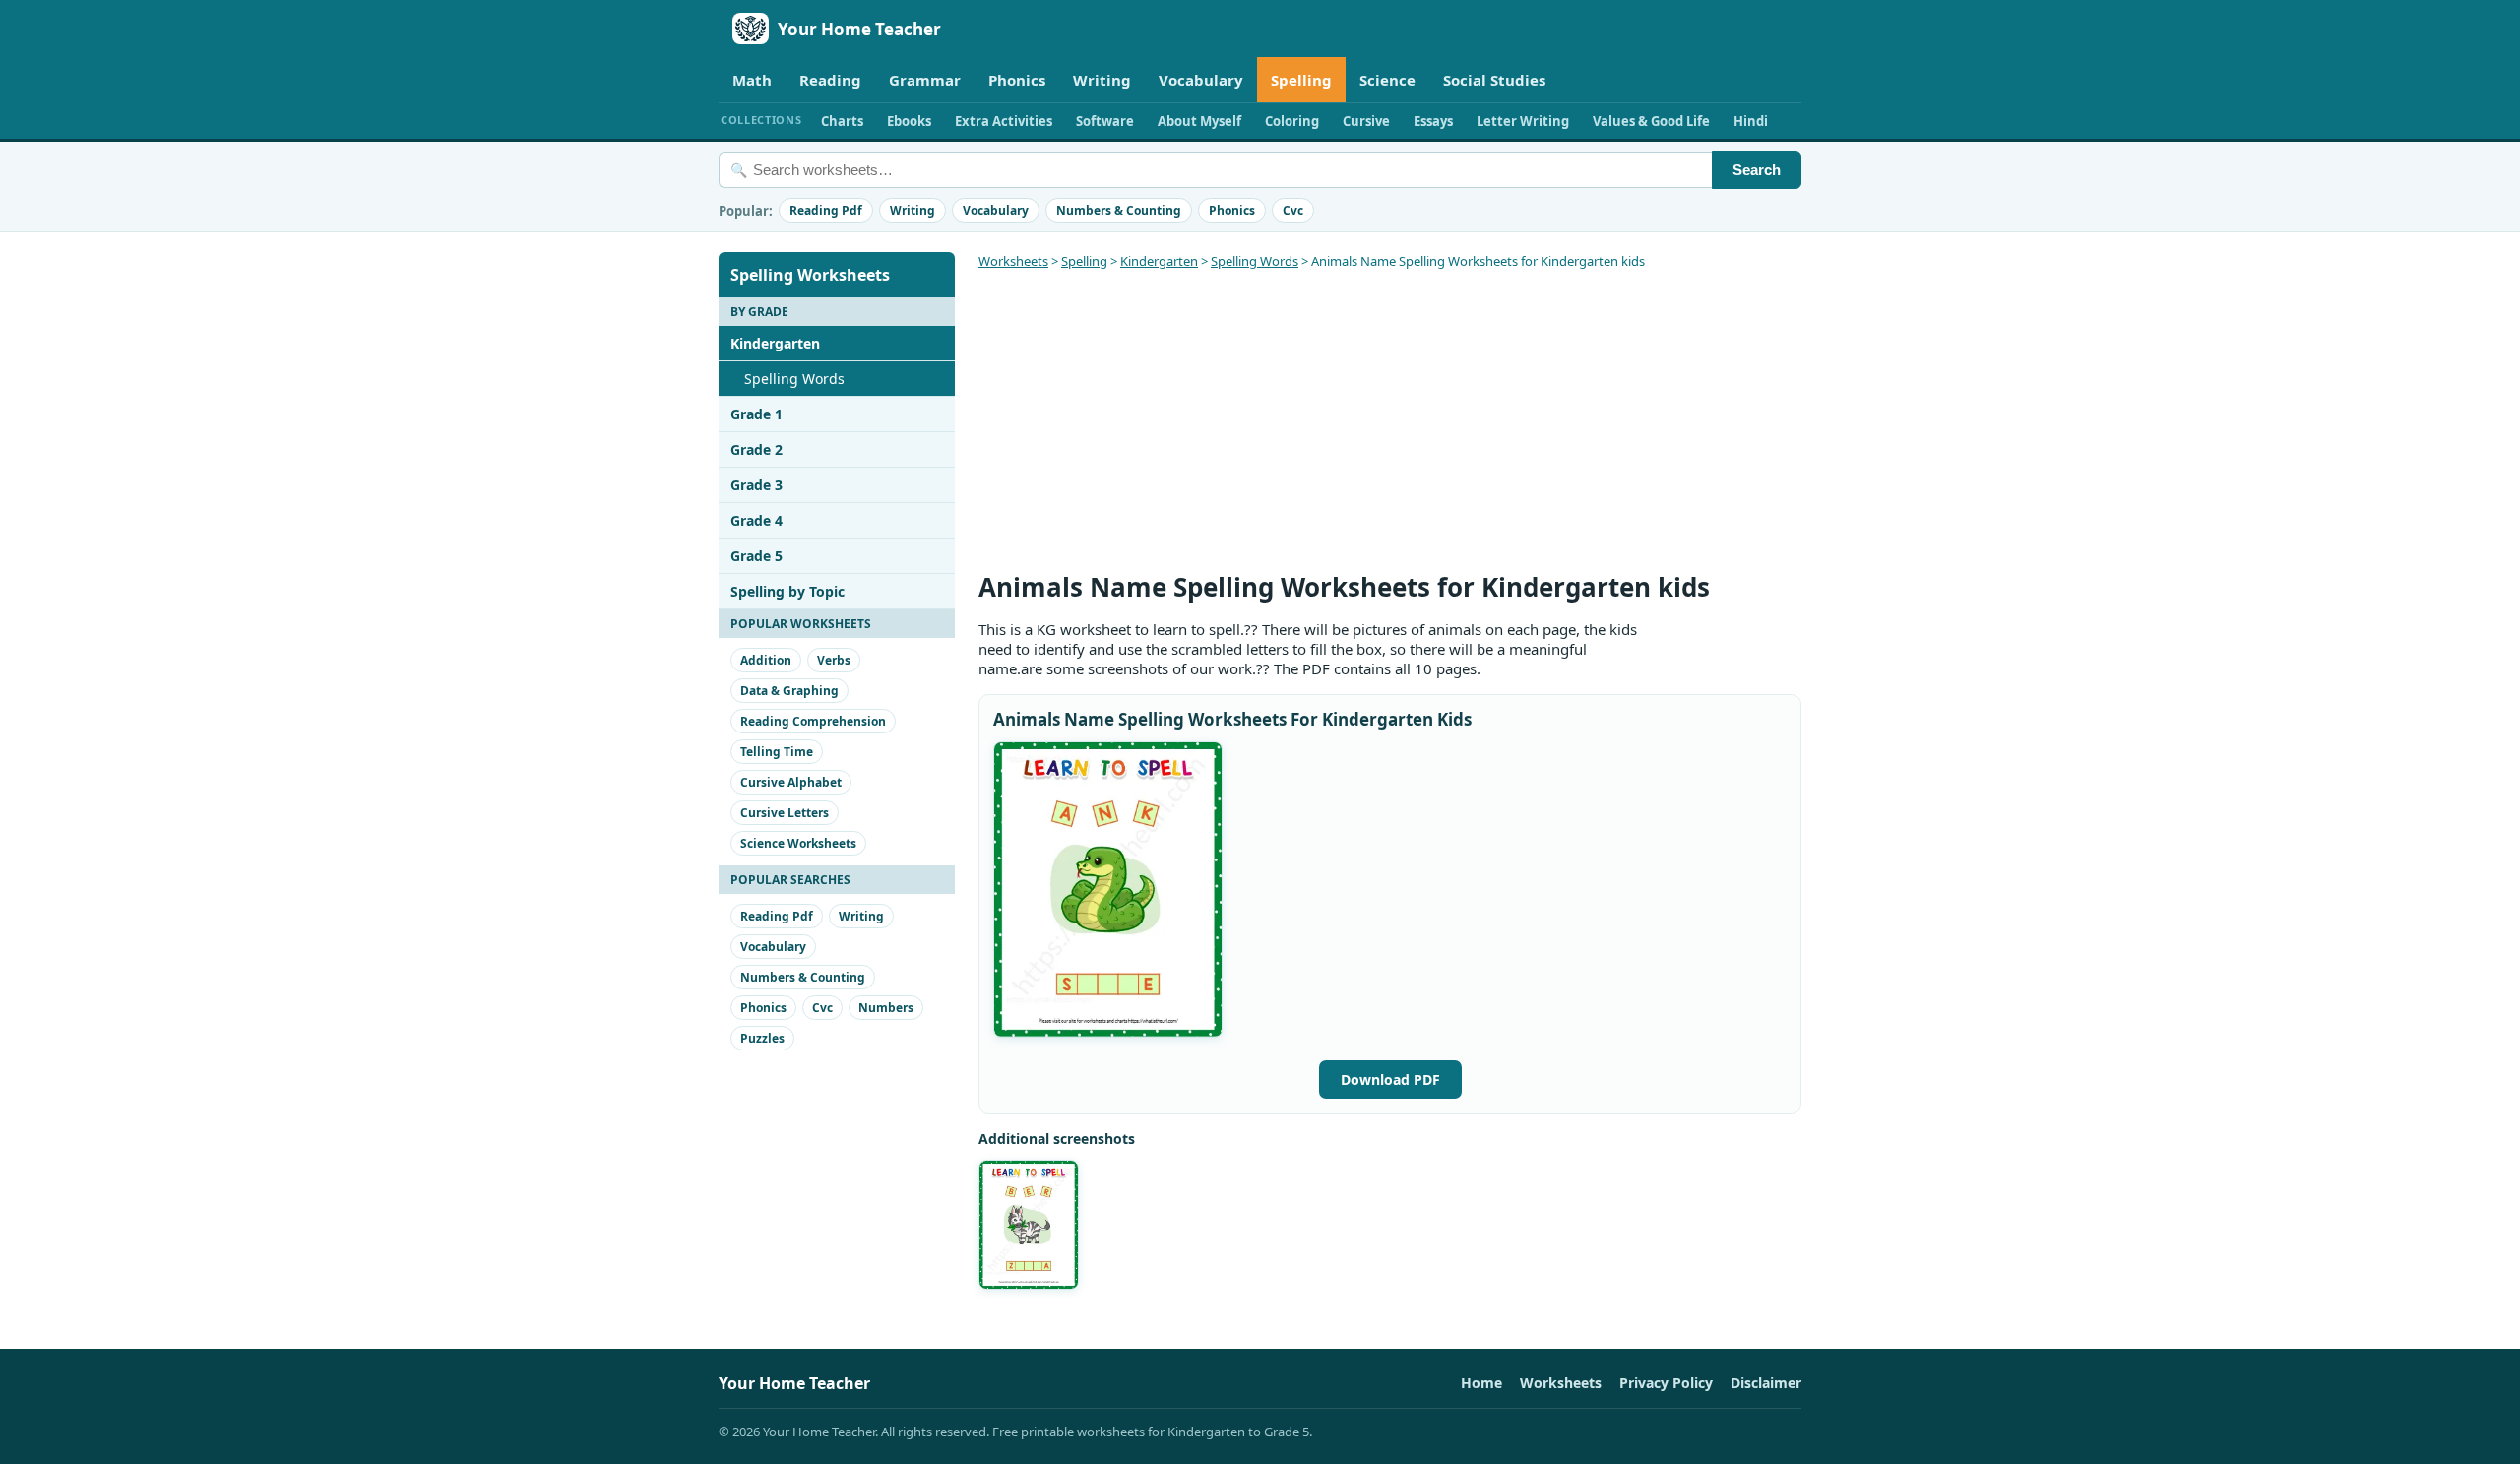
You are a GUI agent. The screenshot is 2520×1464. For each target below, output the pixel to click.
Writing (1102, 80)
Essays (1433, 121)
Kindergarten (775, 343)
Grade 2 (756, 449)
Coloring (1292, 121)
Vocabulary (1201, 80)
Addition (766, 660)
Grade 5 (756, 556)
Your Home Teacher (859, 29)
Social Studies (1494, 80)
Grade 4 (756, 520)
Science (1387, 80)
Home (1481, 1383)
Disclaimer (1766, 1383)
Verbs (834, 660)
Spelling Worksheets (810, 275)
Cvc (1293, 210)
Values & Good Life (1651, 121)
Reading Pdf (826, 210)
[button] (1108, 890)
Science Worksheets (798, 843)
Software (1105, 121)
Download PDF (1390, 1080)
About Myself (1199, 121)
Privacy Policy (1666, 1383)
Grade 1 (756, 414)
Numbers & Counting (1119, 210)
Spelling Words (794, 379)
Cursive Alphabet (791, 782)
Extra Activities (1004, 121)
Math (752, 80)
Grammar (925, 80)
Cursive (1366, 121)
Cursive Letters (785, 813)
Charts (842, 121)
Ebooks (909, 121)
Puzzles (762, 1038)
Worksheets (1013, 261)
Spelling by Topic (787, 591)
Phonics (1017, 80)
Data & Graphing (789, 691)
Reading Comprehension (813, 721)
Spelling (1301, 80)
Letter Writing (1523, 121)
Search (1757, 170)
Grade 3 (756, 485)
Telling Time (777, 752)
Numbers (886, 1008)
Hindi (1751, 121)
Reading (830, 80)
